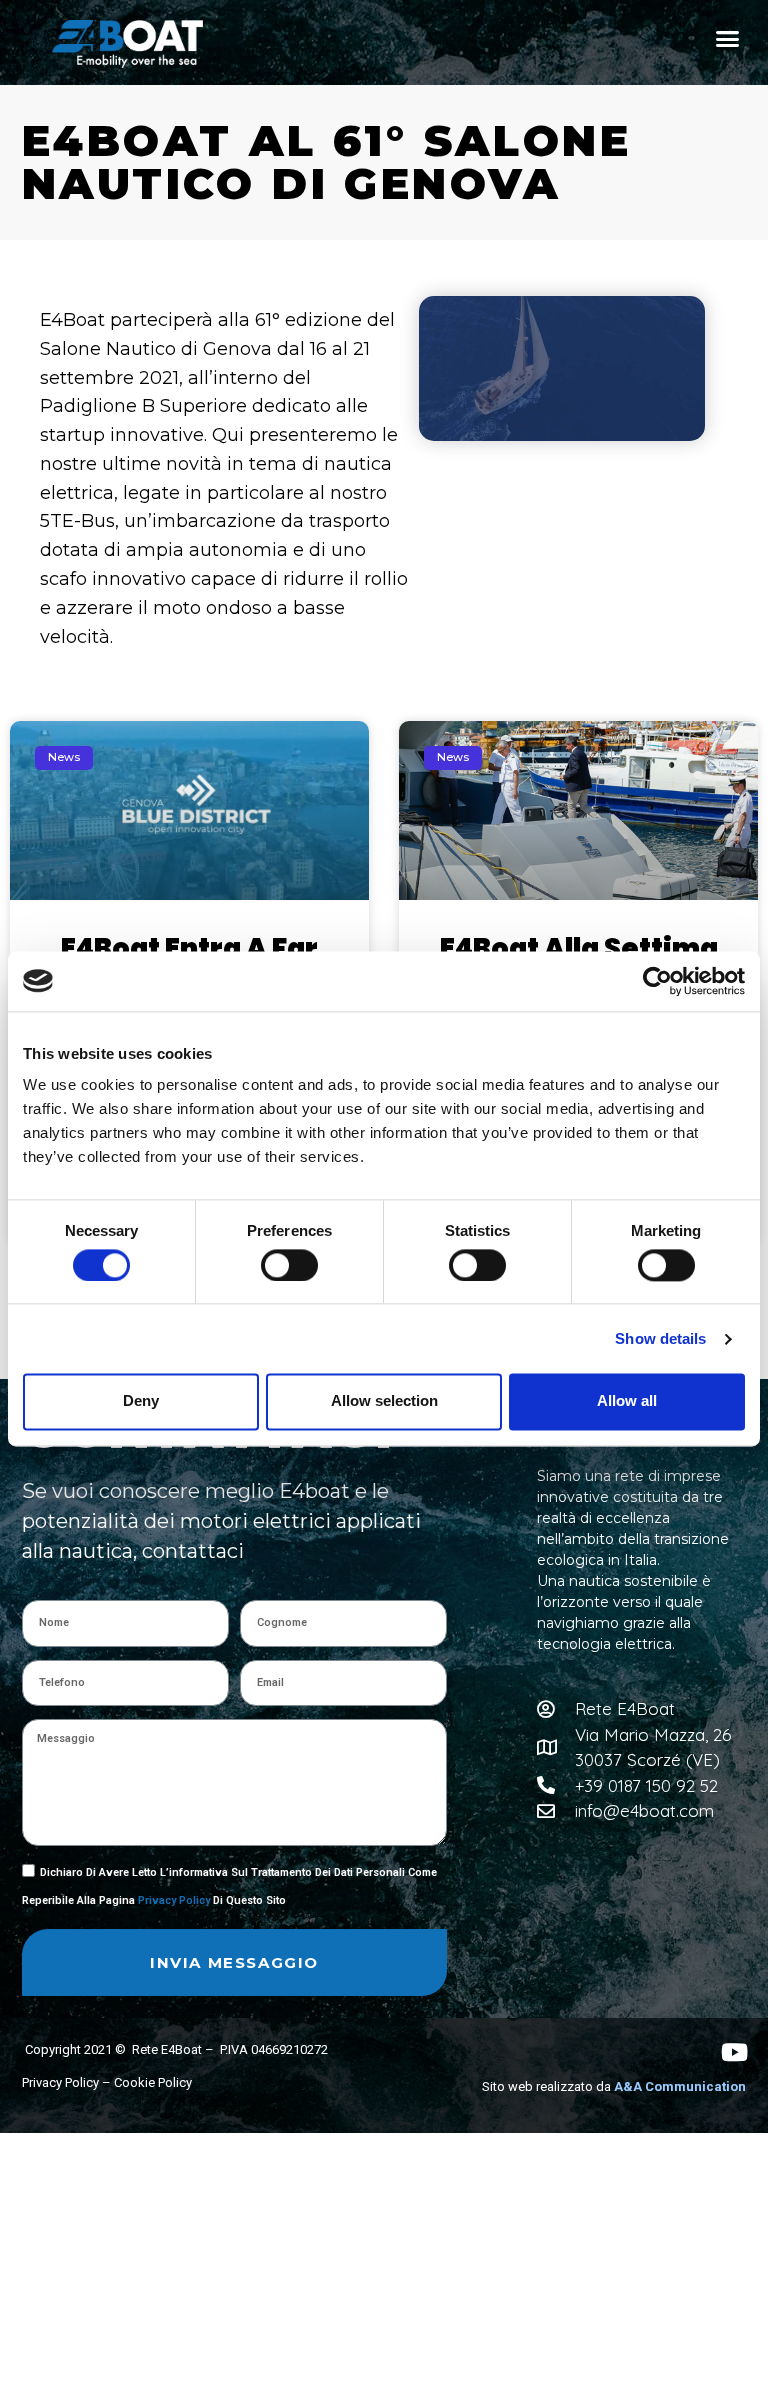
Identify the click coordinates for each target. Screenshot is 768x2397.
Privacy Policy (174, 1900)
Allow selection (384, 1401)
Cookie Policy (153, 2082)
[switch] (289, 1265)
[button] (728, 39)
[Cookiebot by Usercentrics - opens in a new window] (657, 981)
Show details (660, 1338)
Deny (141, 1401)
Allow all (627, 1401)
